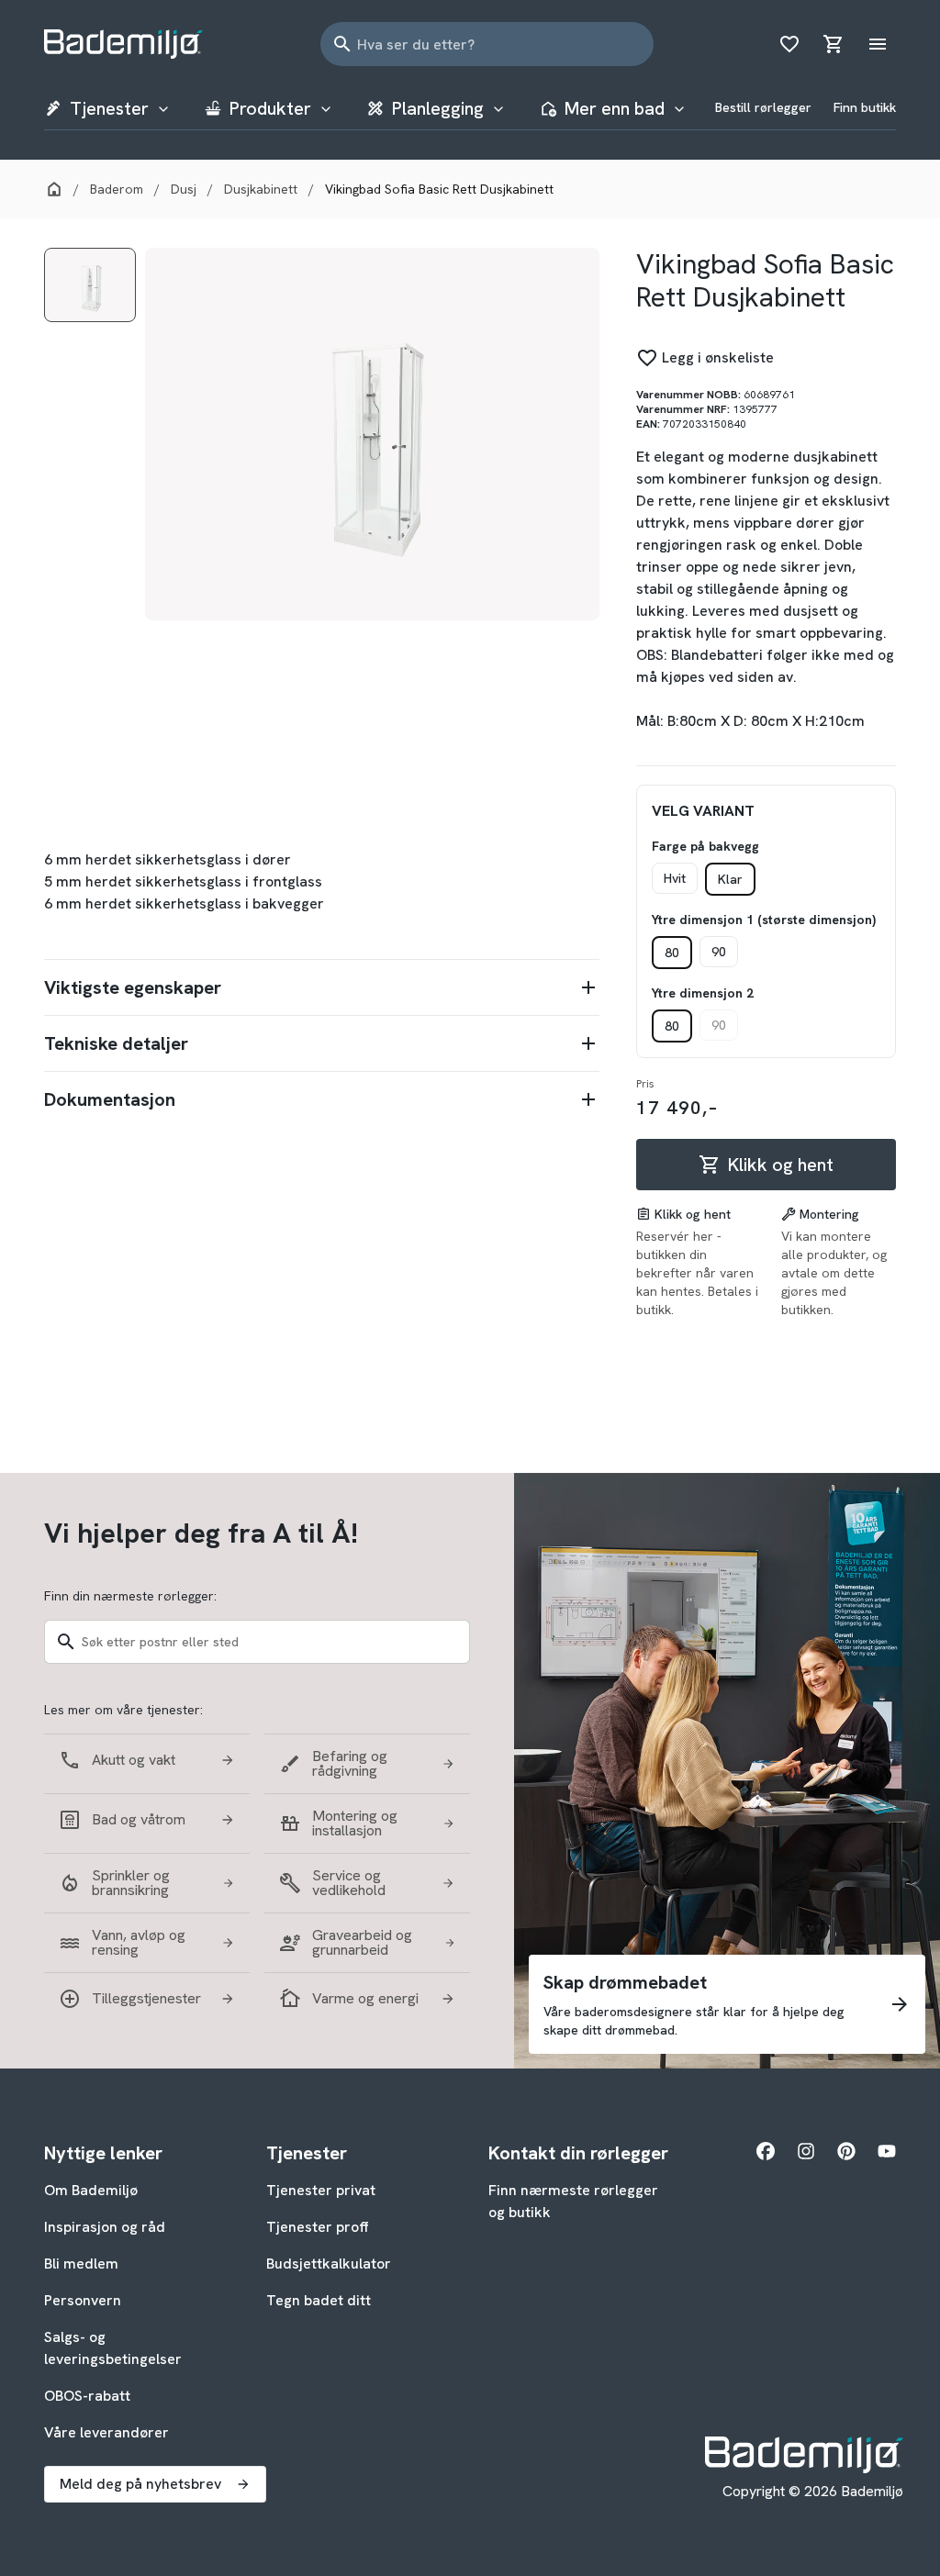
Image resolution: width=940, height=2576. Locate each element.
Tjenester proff (318, 2227)
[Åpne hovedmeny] (878, 44)
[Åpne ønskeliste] (789, 44)
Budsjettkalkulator (329, 2264)
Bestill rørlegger (763, 107)
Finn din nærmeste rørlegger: (130, 1596)
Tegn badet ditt (319, 2300)
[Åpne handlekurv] (834, 44)
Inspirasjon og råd (105, 2227)
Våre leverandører (106, 2432)
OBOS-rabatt (87, 2396)
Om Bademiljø (91, 2190)
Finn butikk (865, 107)
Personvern (83, 2300)
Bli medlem (81, 2264)
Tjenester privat (321, 2190)
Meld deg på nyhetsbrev (140, 2484)
